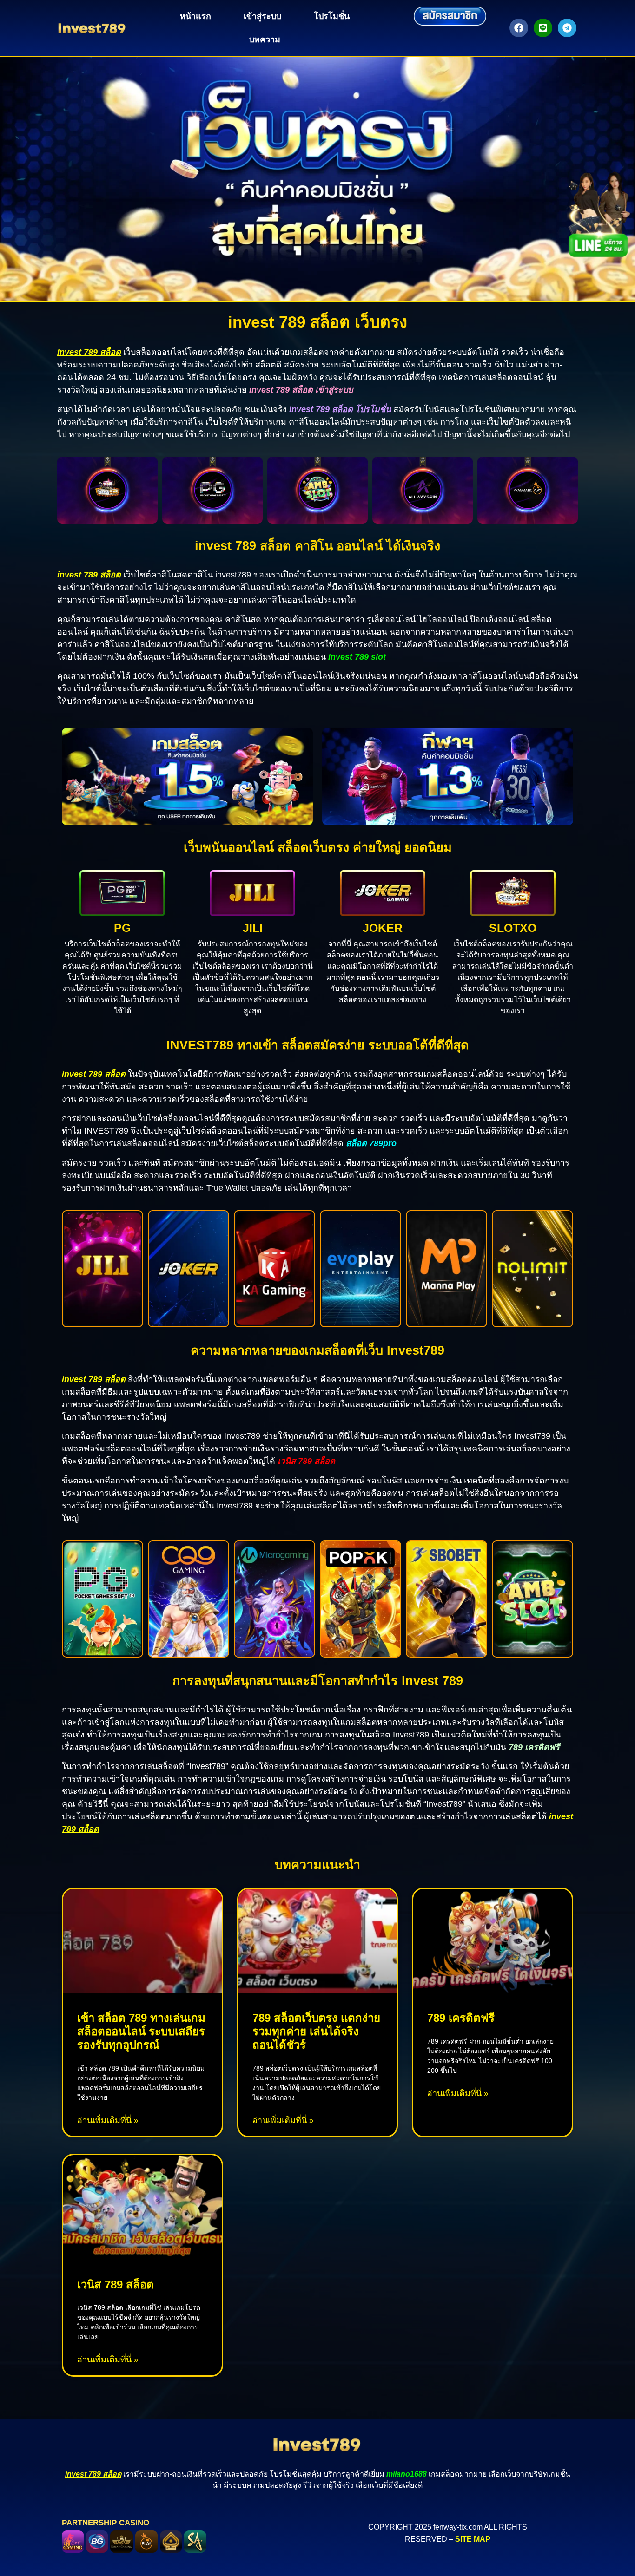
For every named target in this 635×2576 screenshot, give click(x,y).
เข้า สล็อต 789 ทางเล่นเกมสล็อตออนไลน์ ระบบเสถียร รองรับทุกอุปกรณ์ (141, 2031)
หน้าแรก (195, 16)
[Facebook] (519, 28)
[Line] (543, 28)
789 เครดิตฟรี (461, 2018)
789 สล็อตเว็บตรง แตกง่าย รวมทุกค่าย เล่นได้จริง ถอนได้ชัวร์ (316, 2031)
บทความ (265, 39)
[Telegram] (567, 28)
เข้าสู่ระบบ (262, 16)
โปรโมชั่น (332, 16)
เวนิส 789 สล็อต (116, 2284)
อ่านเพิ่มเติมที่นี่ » (108, 2120)
